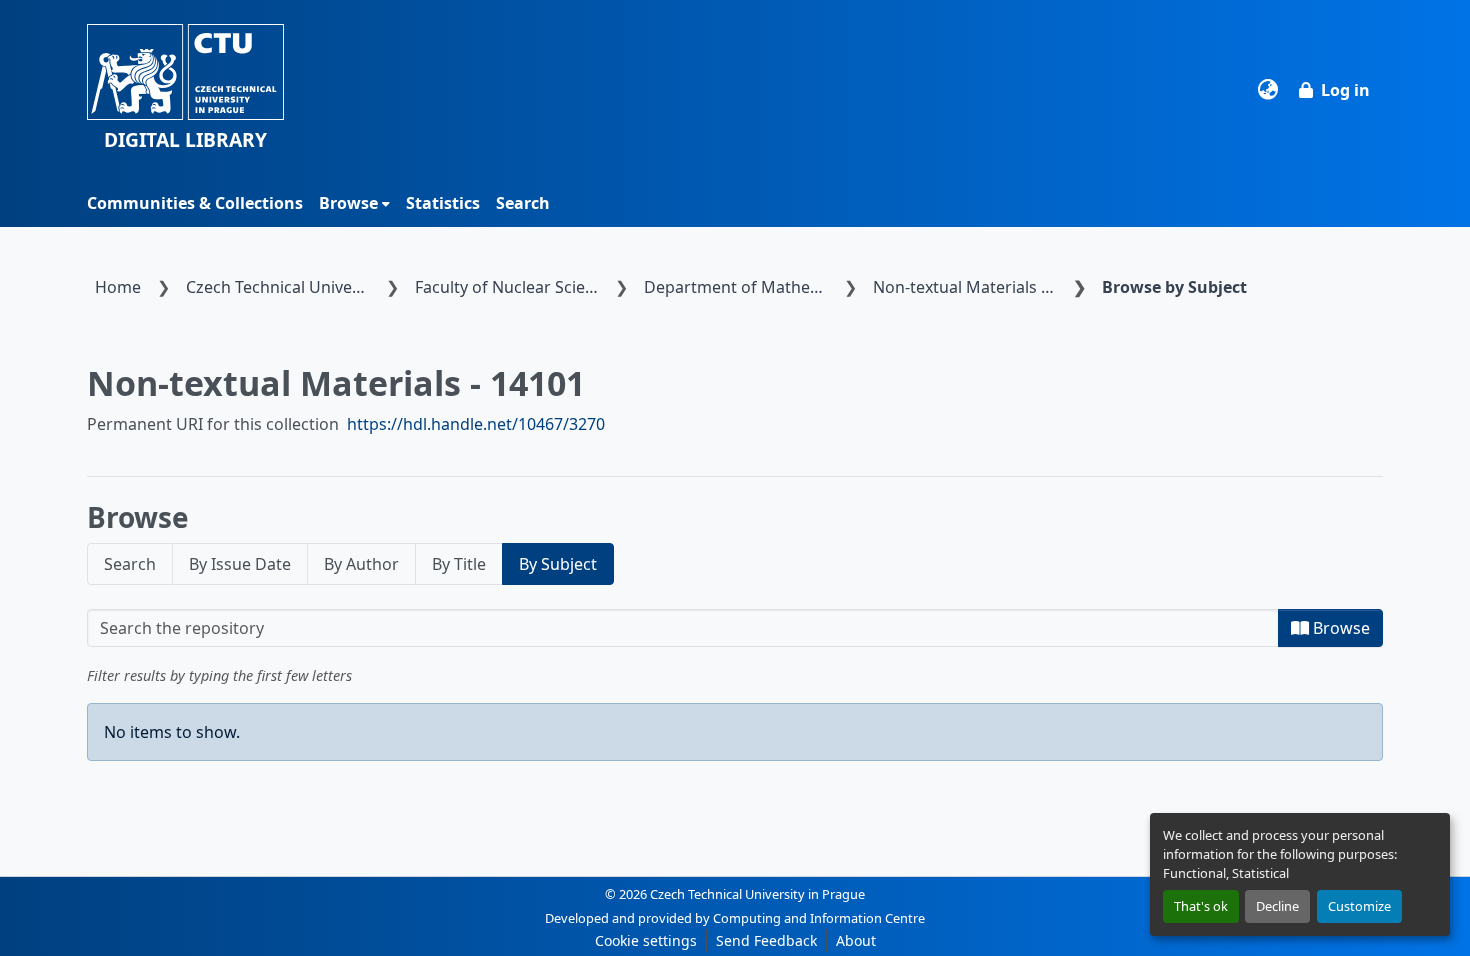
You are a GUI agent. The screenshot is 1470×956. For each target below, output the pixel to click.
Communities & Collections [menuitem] (195, 203)
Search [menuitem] (523, 203)
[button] (185, 89)
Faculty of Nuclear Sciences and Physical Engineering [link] (511, 287)
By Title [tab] (459, 564)
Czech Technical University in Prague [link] (282, 287)
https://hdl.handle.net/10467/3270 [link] (476, 424)
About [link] (856, 940)
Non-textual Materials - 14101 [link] (969, 287)
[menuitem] (354, 203)
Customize (1359, 906)
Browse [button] (348, 203)
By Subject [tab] (558, 564)
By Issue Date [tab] (240, 564)
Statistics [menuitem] (443, 203)
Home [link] (118, 287)
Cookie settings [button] (646, 940)
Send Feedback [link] (766, 940)
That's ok (1201, 906)
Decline (1277, 906)
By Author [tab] (361, 564)
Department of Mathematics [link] (740, 287)
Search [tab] (130, 564)
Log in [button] (1345, 90)
